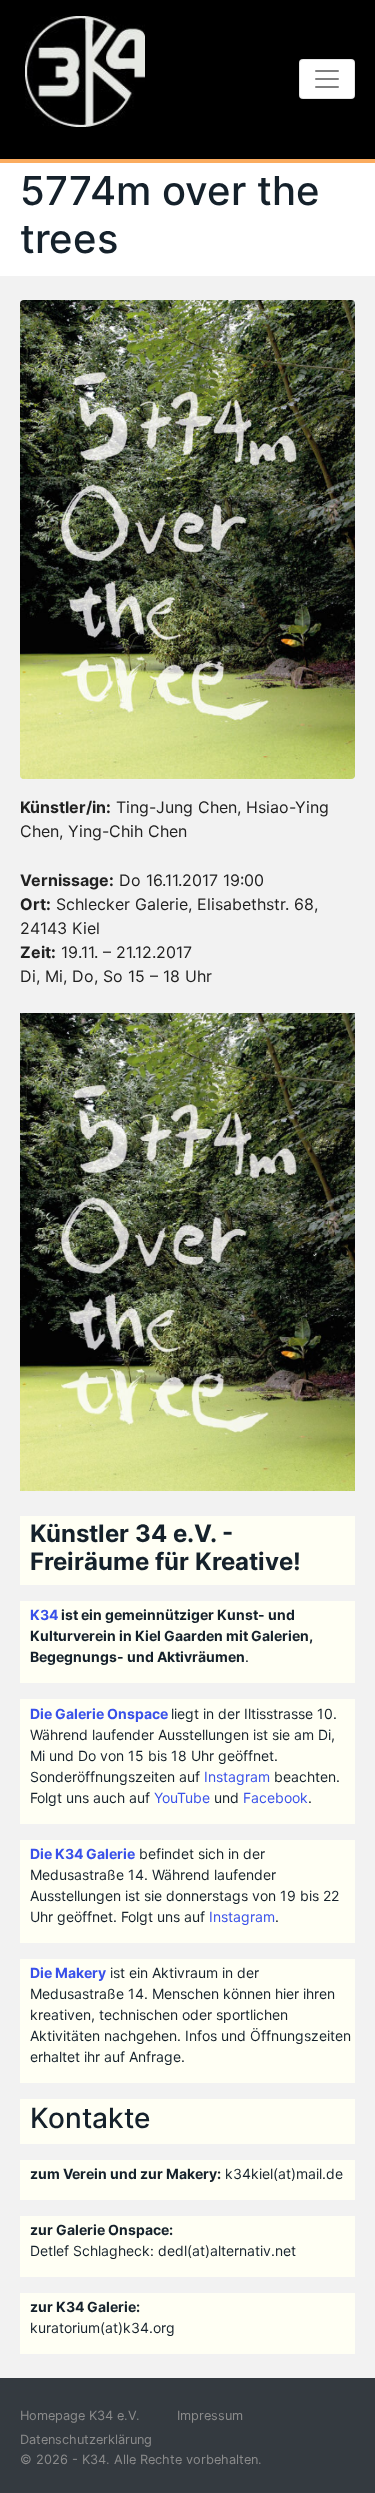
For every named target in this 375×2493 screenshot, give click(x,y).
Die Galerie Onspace (99, 1713)
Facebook (275, 1797)
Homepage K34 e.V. (80, 2415)
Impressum (210, 2415)
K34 (44, 1614)
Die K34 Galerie (82, 1853)
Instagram (237, 1776)
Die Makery (68, 1972)
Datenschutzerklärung (86, 2439)
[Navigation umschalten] (327, 79)
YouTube (182, 1797)
